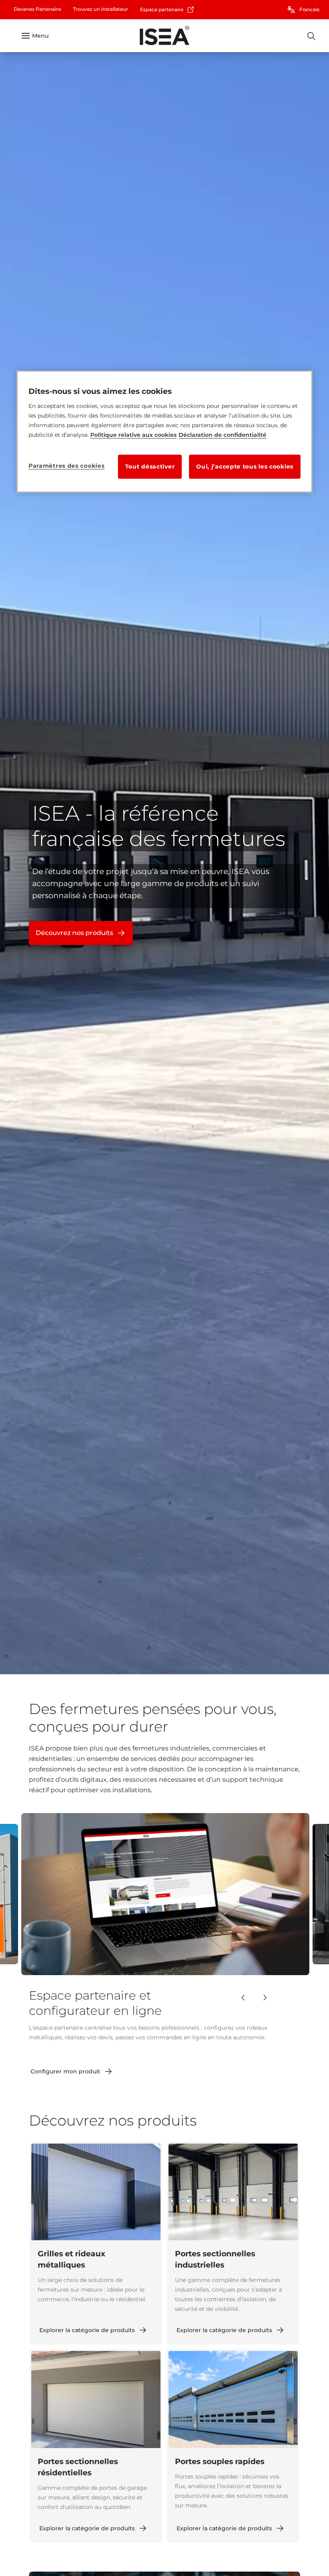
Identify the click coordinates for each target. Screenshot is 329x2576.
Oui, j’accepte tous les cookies (245, 467)
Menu (40, 36)
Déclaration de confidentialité (222, 435)
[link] (37, 9)
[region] (164, 432)
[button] (243, 1998)
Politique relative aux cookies (133, 435)
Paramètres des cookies (66, 466)
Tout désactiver (150, 467)
